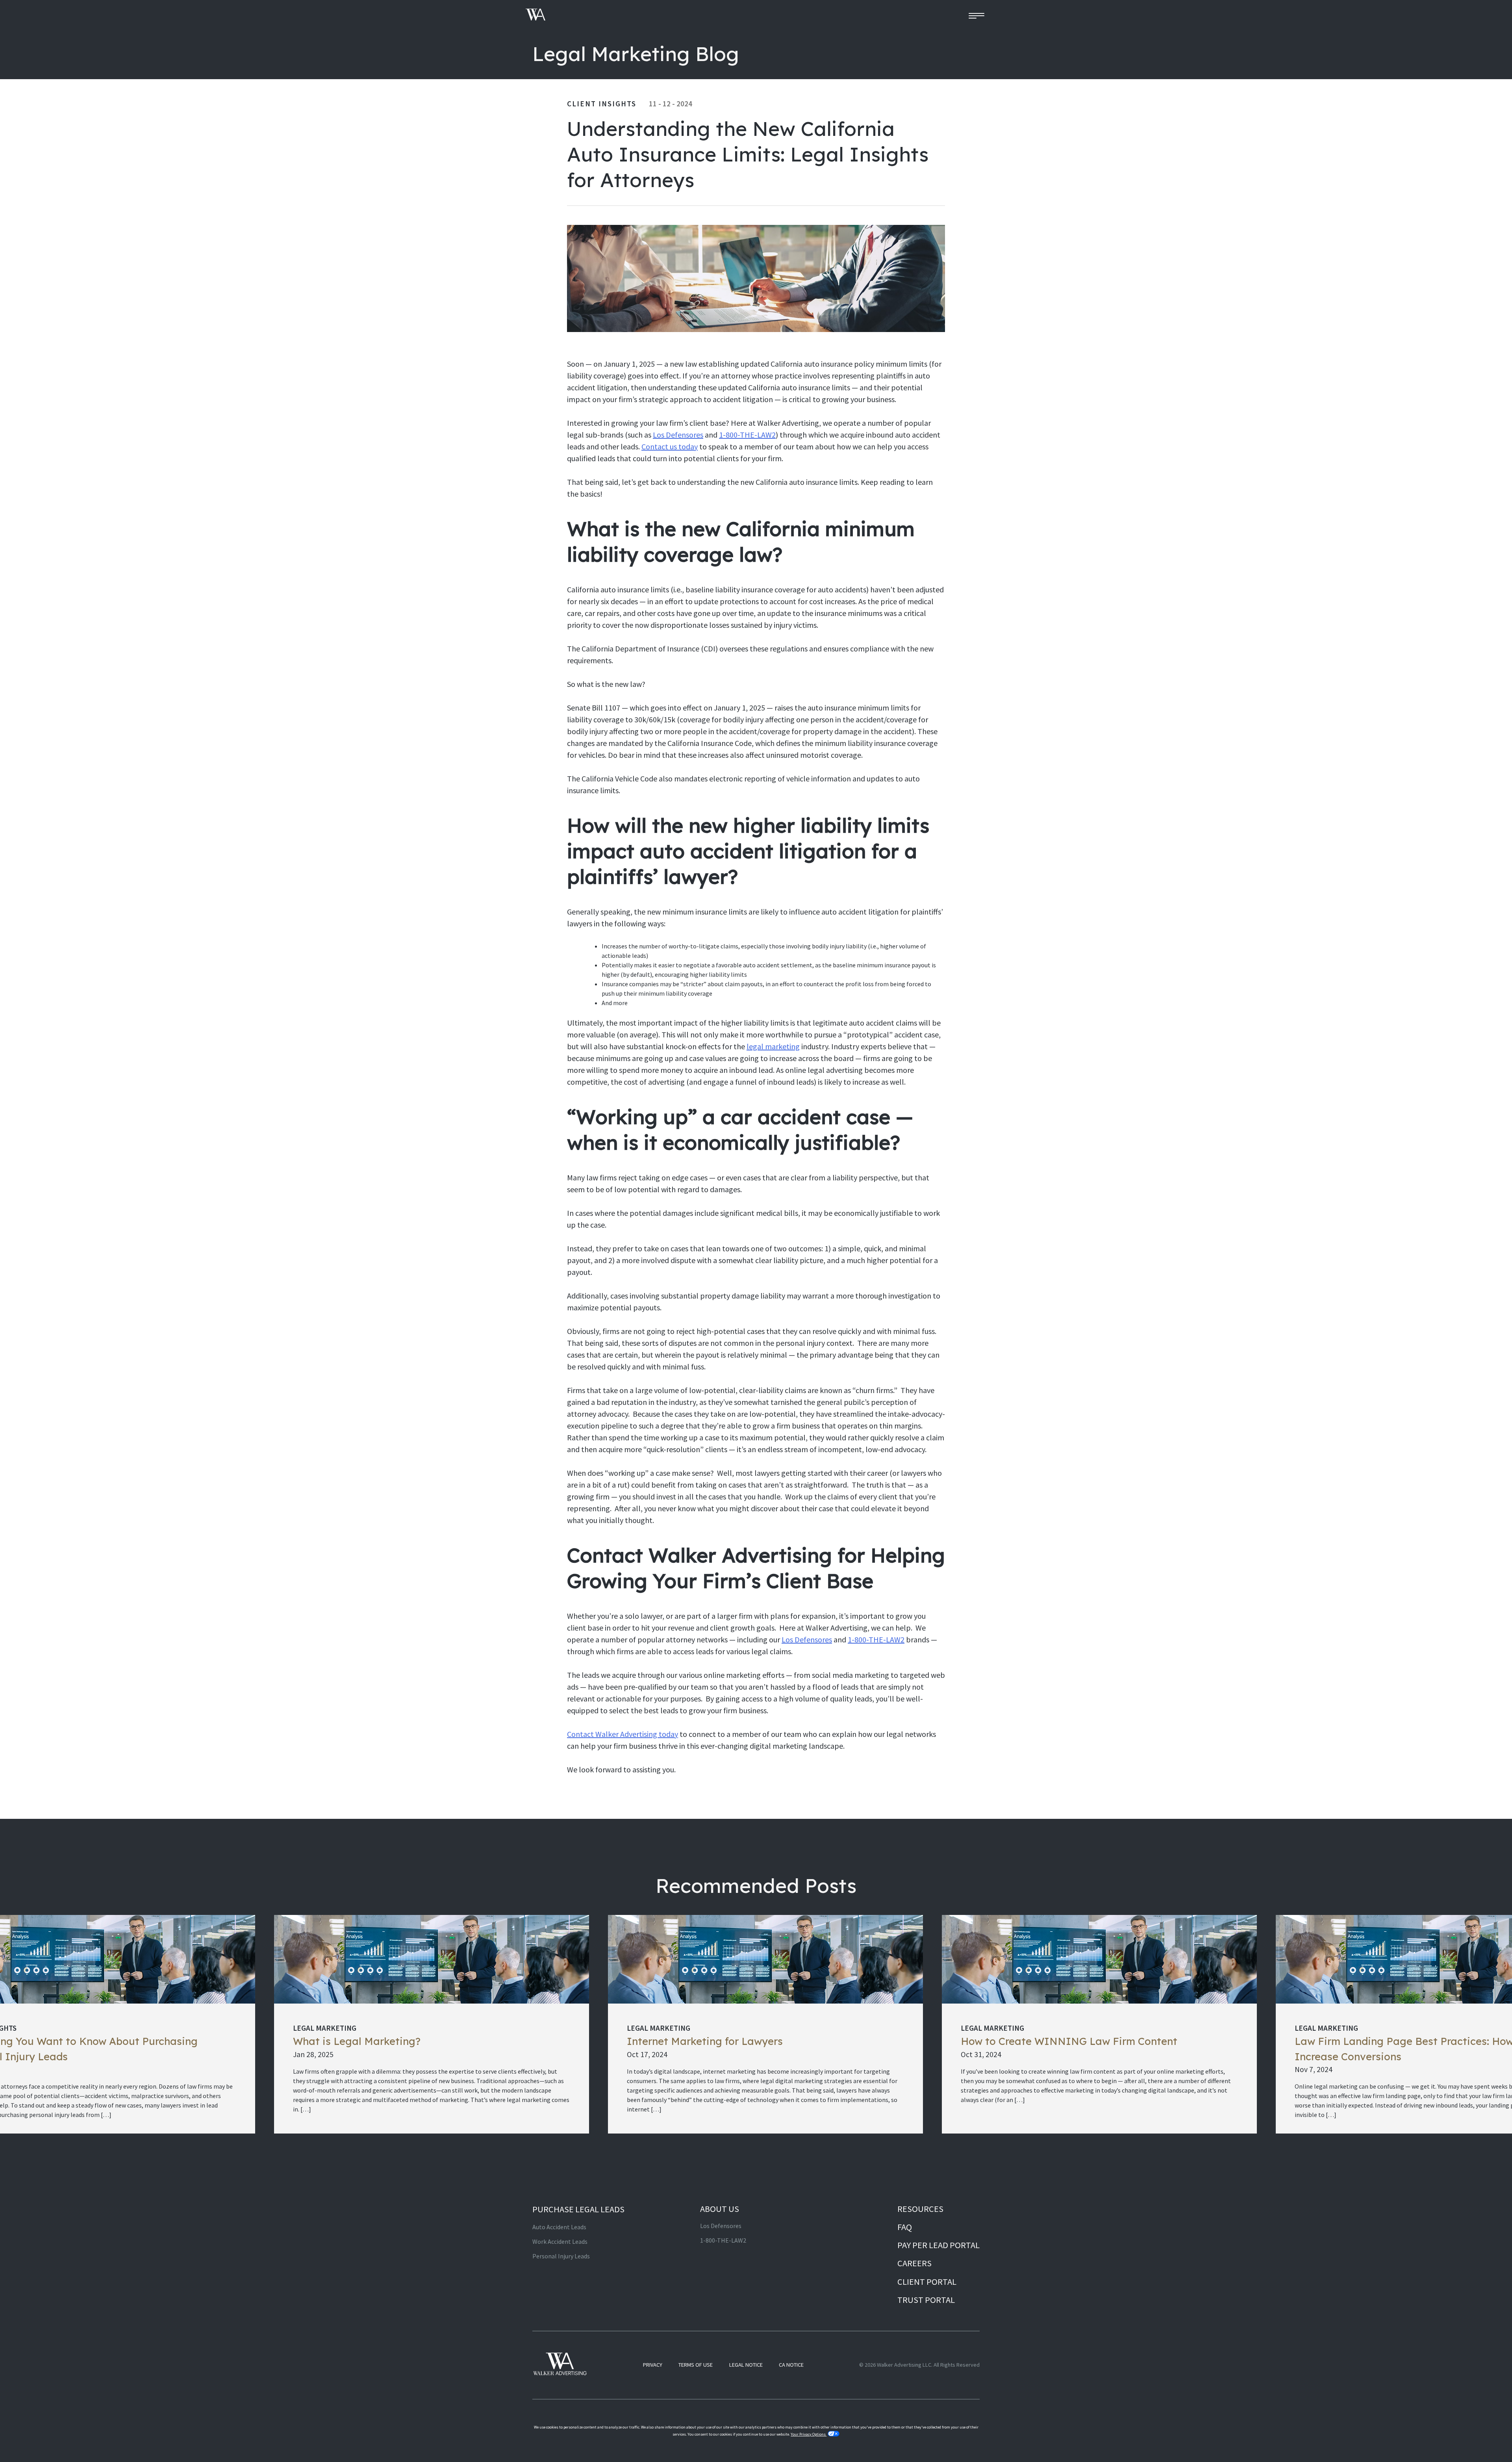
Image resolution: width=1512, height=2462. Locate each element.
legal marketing (773, 1046)
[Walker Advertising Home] (536, 16)
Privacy (653, 2365)
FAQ (905, 2227)
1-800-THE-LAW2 (747, 435)
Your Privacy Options (809, 2434)
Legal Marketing (325, 2028)
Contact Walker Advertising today (623, 1734)
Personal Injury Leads (561, 2256)
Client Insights (602, 104)
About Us (720, 2209)
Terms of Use (696, 2365)
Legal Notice (746, 2365)
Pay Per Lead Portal (939, 2245)
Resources (920, 2209)
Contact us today (670, 446)
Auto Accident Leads (559, 2227)
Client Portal (927, 2282)
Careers (914, 2263)
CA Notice (791, 2365)
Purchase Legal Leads (578, 2209)
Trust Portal (926, 2300)
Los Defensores (678, 435)
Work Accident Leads (560, 2241)
